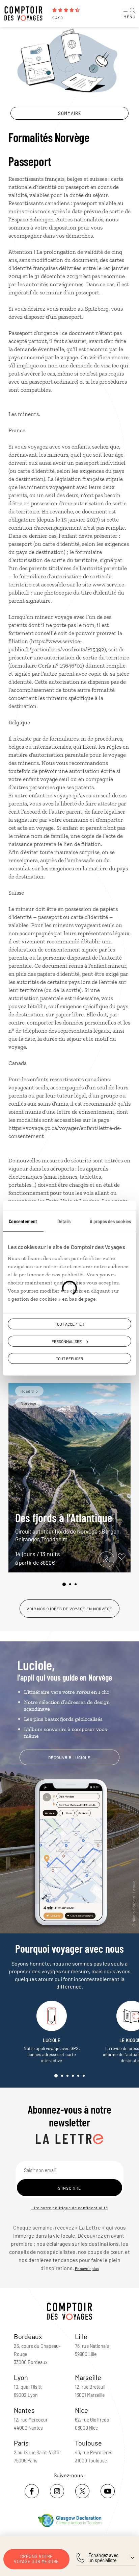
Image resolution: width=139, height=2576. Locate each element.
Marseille (88, 2377)
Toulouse (88, 2443)
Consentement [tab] (23, 1221)
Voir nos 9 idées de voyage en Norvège (69, 1609)
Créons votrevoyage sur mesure (36, 2559)
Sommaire (70, 113)
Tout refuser (69, 1358)
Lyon (21, 2377)
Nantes (24, 2410)
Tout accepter (69, 1324)
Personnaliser (67, 1341)
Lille (81, 2336)
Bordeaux (28, 2336)
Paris (21, 2443)
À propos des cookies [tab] (110, 1221)
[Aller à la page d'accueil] (25, 14)
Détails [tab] (64, 1221)
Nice (81, 2410)
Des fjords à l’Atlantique (68, 1527)
